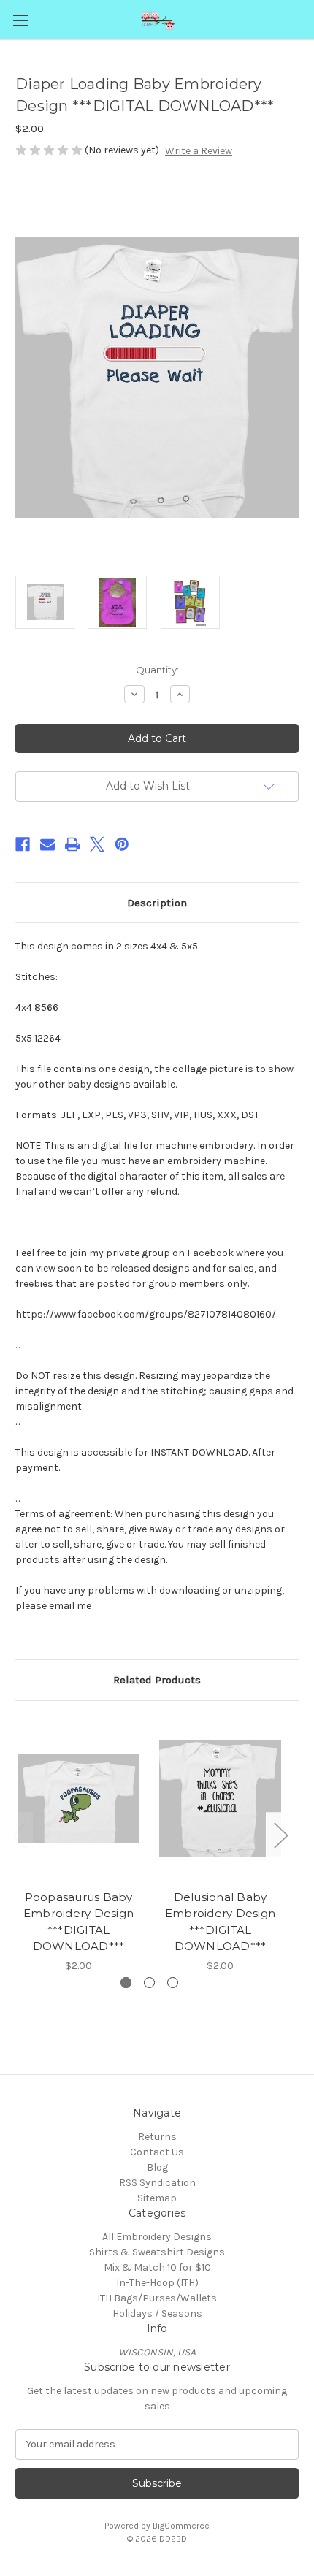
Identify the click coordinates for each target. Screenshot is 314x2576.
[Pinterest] (122, 844)
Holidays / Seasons (157, 2313)
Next (280, 1835)
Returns (157, 2137)
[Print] (72, 844)
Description (157, 903)
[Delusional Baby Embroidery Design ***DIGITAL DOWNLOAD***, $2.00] (220, 1799)
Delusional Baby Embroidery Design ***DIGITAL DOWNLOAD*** (220, 1922)
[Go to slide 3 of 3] (173, 1983)
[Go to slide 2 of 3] (149, 1983)
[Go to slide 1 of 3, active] (126, 1983)
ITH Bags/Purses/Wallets (157, 2298)
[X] (97, 844)
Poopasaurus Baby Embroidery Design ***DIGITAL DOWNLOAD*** (78, 1922)
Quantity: (157, 670)
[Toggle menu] (20, 20)
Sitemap (157, 2198)
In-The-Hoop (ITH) (157, 2283)
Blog (157, 2167)
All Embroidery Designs (157, 2237)
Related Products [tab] (157, 1680)
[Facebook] (23, 844)
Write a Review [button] (199, 151)
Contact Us (157, 2152)
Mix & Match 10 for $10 (157, 2267)
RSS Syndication (157, 2183)
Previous (19, 1835)
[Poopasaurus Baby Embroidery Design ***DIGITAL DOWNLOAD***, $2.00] (78, 1799)
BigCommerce (181, 2526)
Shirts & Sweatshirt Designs (157, 2252)
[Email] (47, 844)
